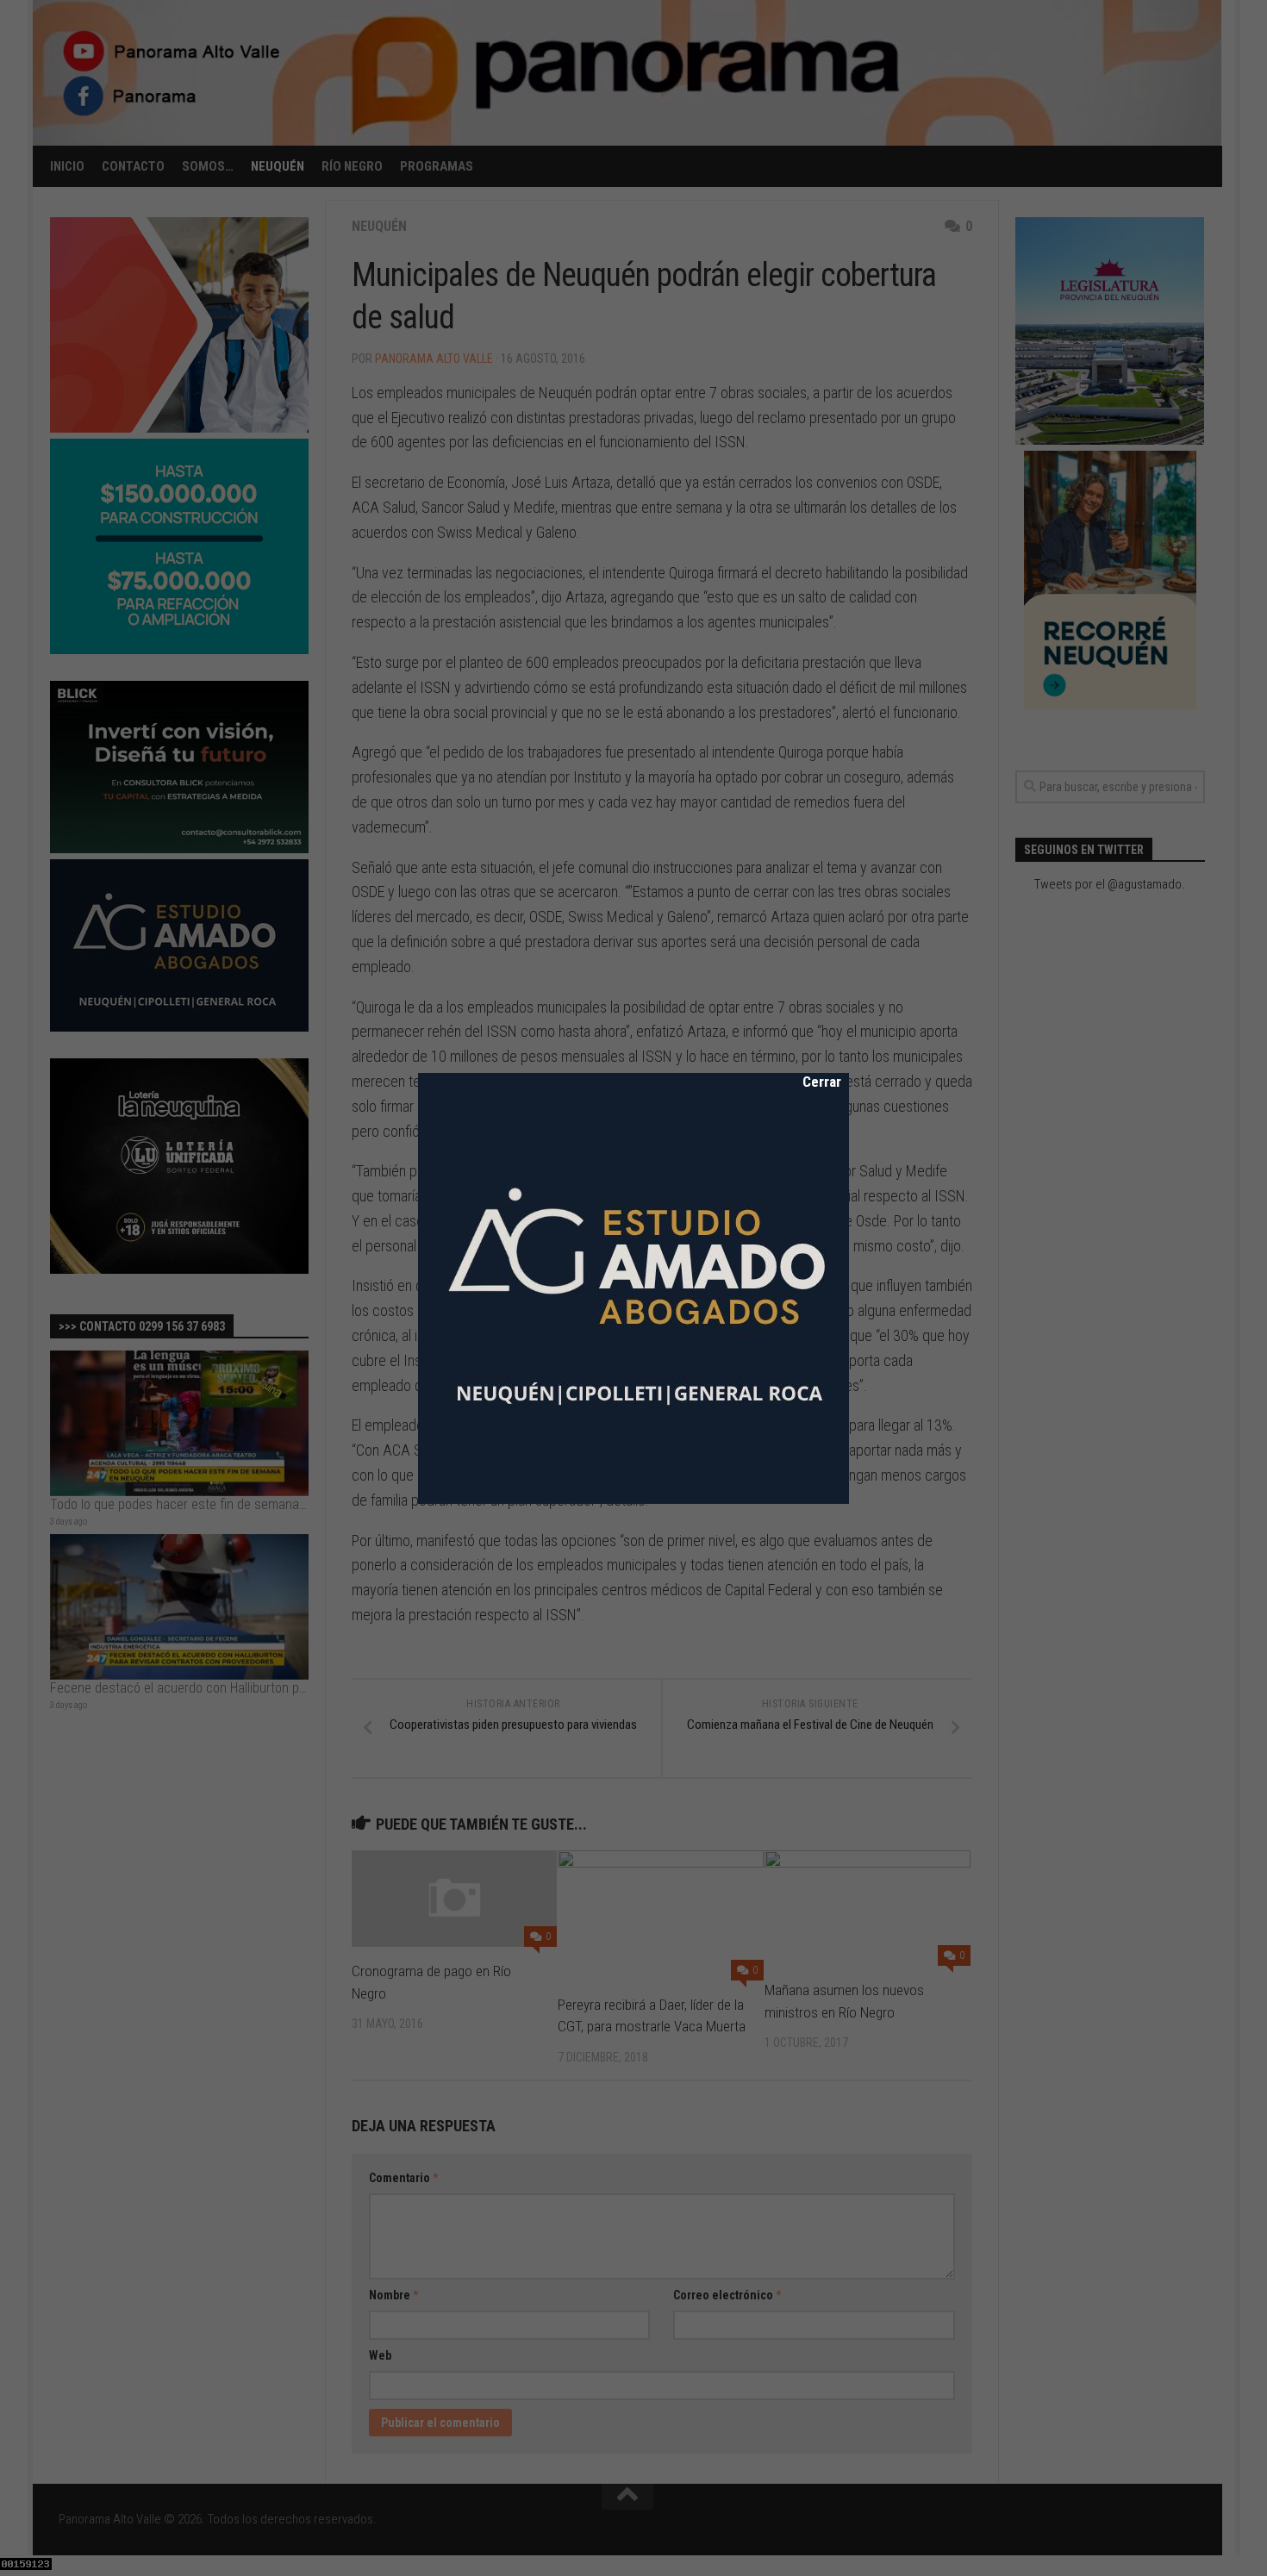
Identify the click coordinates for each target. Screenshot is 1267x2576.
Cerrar (810, 1082)
